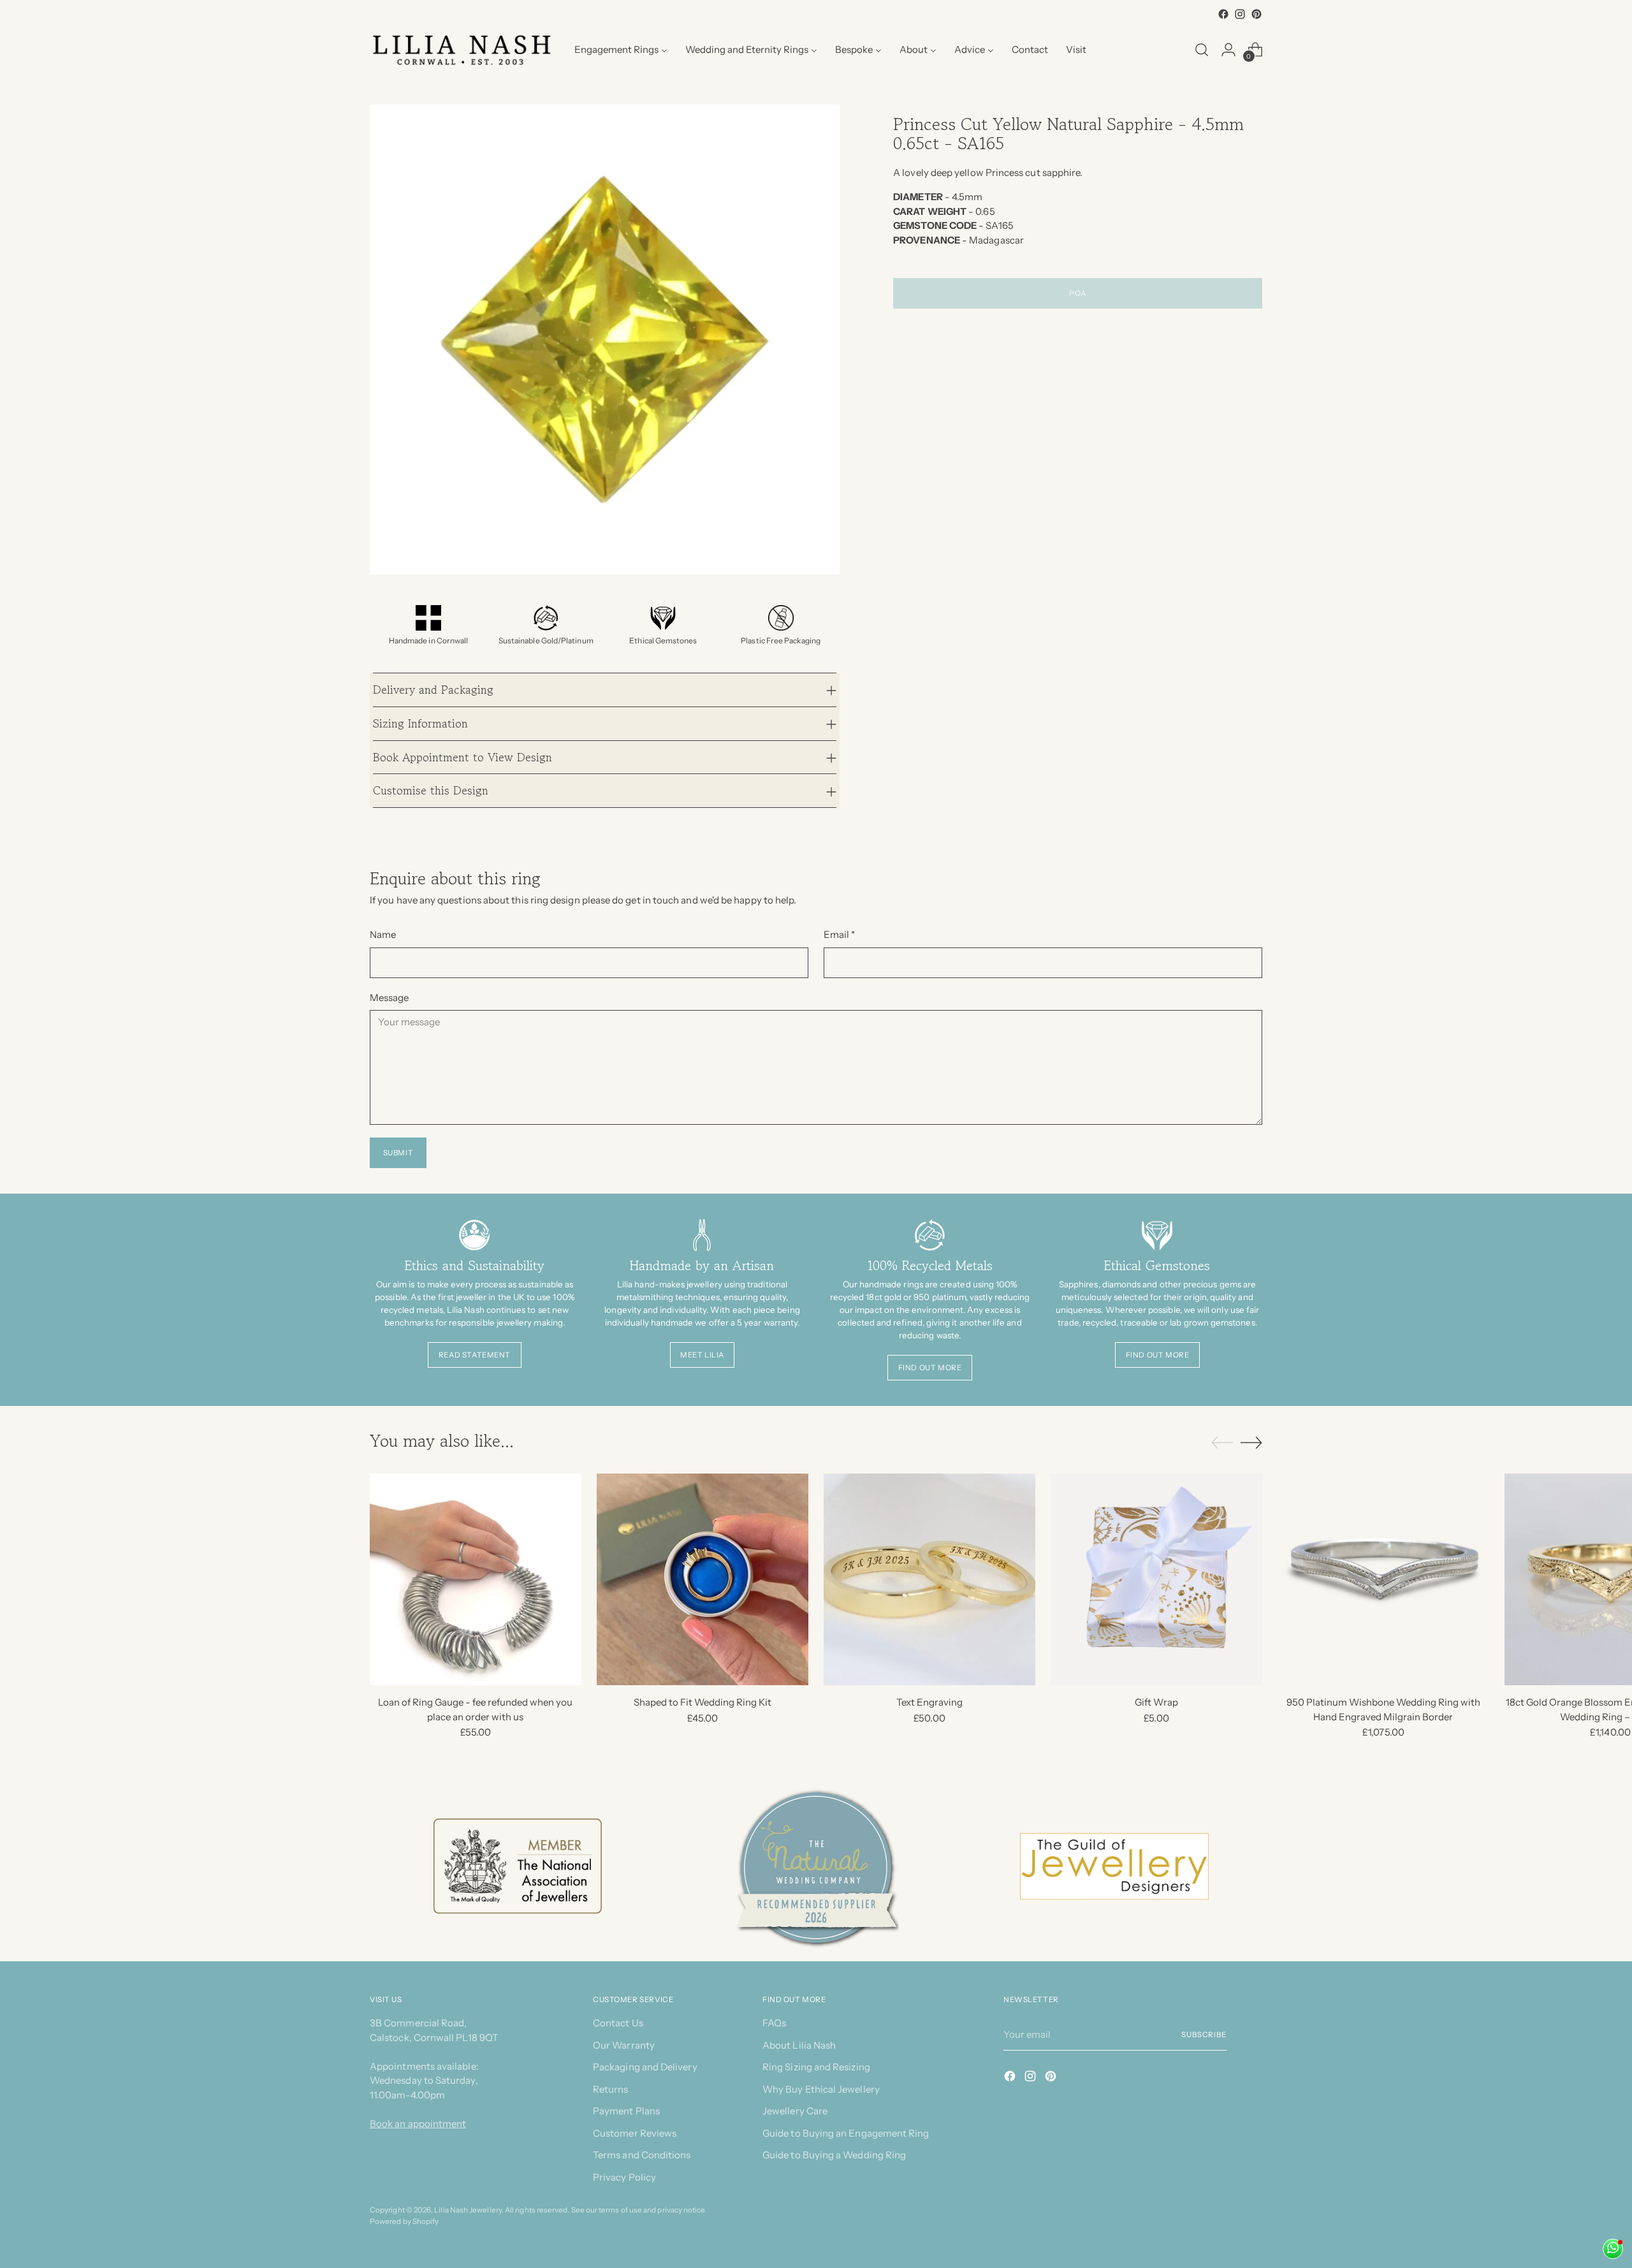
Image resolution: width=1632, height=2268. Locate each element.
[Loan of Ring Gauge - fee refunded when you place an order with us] (476, 1579)
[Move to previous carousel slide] (1222, 1443)
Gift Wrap (1156, 1702)
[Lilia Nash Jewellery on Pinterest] (1257, 14)
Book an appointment (418, 2124)
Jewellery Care (795, 2111)
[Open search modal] (1202, 50)
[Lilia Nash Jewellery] (462, 50)
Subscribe (1204, 2035)
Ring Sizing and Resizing (816, 2067)
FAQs (774, 2023)
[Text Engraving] (929, 1579)
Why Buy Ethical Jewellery (821, 2089)
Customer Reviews (635, 2133)
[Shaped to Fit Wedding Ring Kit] (703, 1579)
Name (383, 934)
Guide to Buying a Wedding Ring (834, 2155)
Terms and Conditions (642, 2155)
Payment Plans (626, 2111)
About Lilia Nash (799, 2045)
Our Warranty (624, 2045)
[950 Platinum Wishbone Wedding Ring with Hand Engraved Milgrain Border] (1383, 1579)
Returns (611, 2089)
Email (840, 934)
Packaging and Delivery (645, 2067)
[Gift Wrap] (1156, 1579)
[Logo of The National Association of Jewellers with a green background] (518, 1866)
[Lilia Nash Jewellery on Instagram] (1240, 14)
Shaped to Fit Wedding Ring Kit (703, 1702)
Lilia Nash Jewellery (468, 2210)
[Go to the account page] (1228, 50)
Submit (398, 1153)
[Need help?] (1613, 2249)
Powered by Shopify (404, 2221)
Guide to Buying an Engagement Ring (846, 2133)
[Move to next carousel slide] (1251, 1442)
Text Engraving (929, 1702)
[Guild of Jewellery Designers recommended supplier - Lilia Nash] (1115, 1867)
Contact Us (618, 2023)
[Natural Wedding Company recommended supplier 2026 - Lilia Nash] (816, 1866)
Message (390, 998)
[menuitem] (621, 50)
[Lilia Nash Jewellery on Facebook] (1223, 14)
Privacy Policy (624, 2177)
